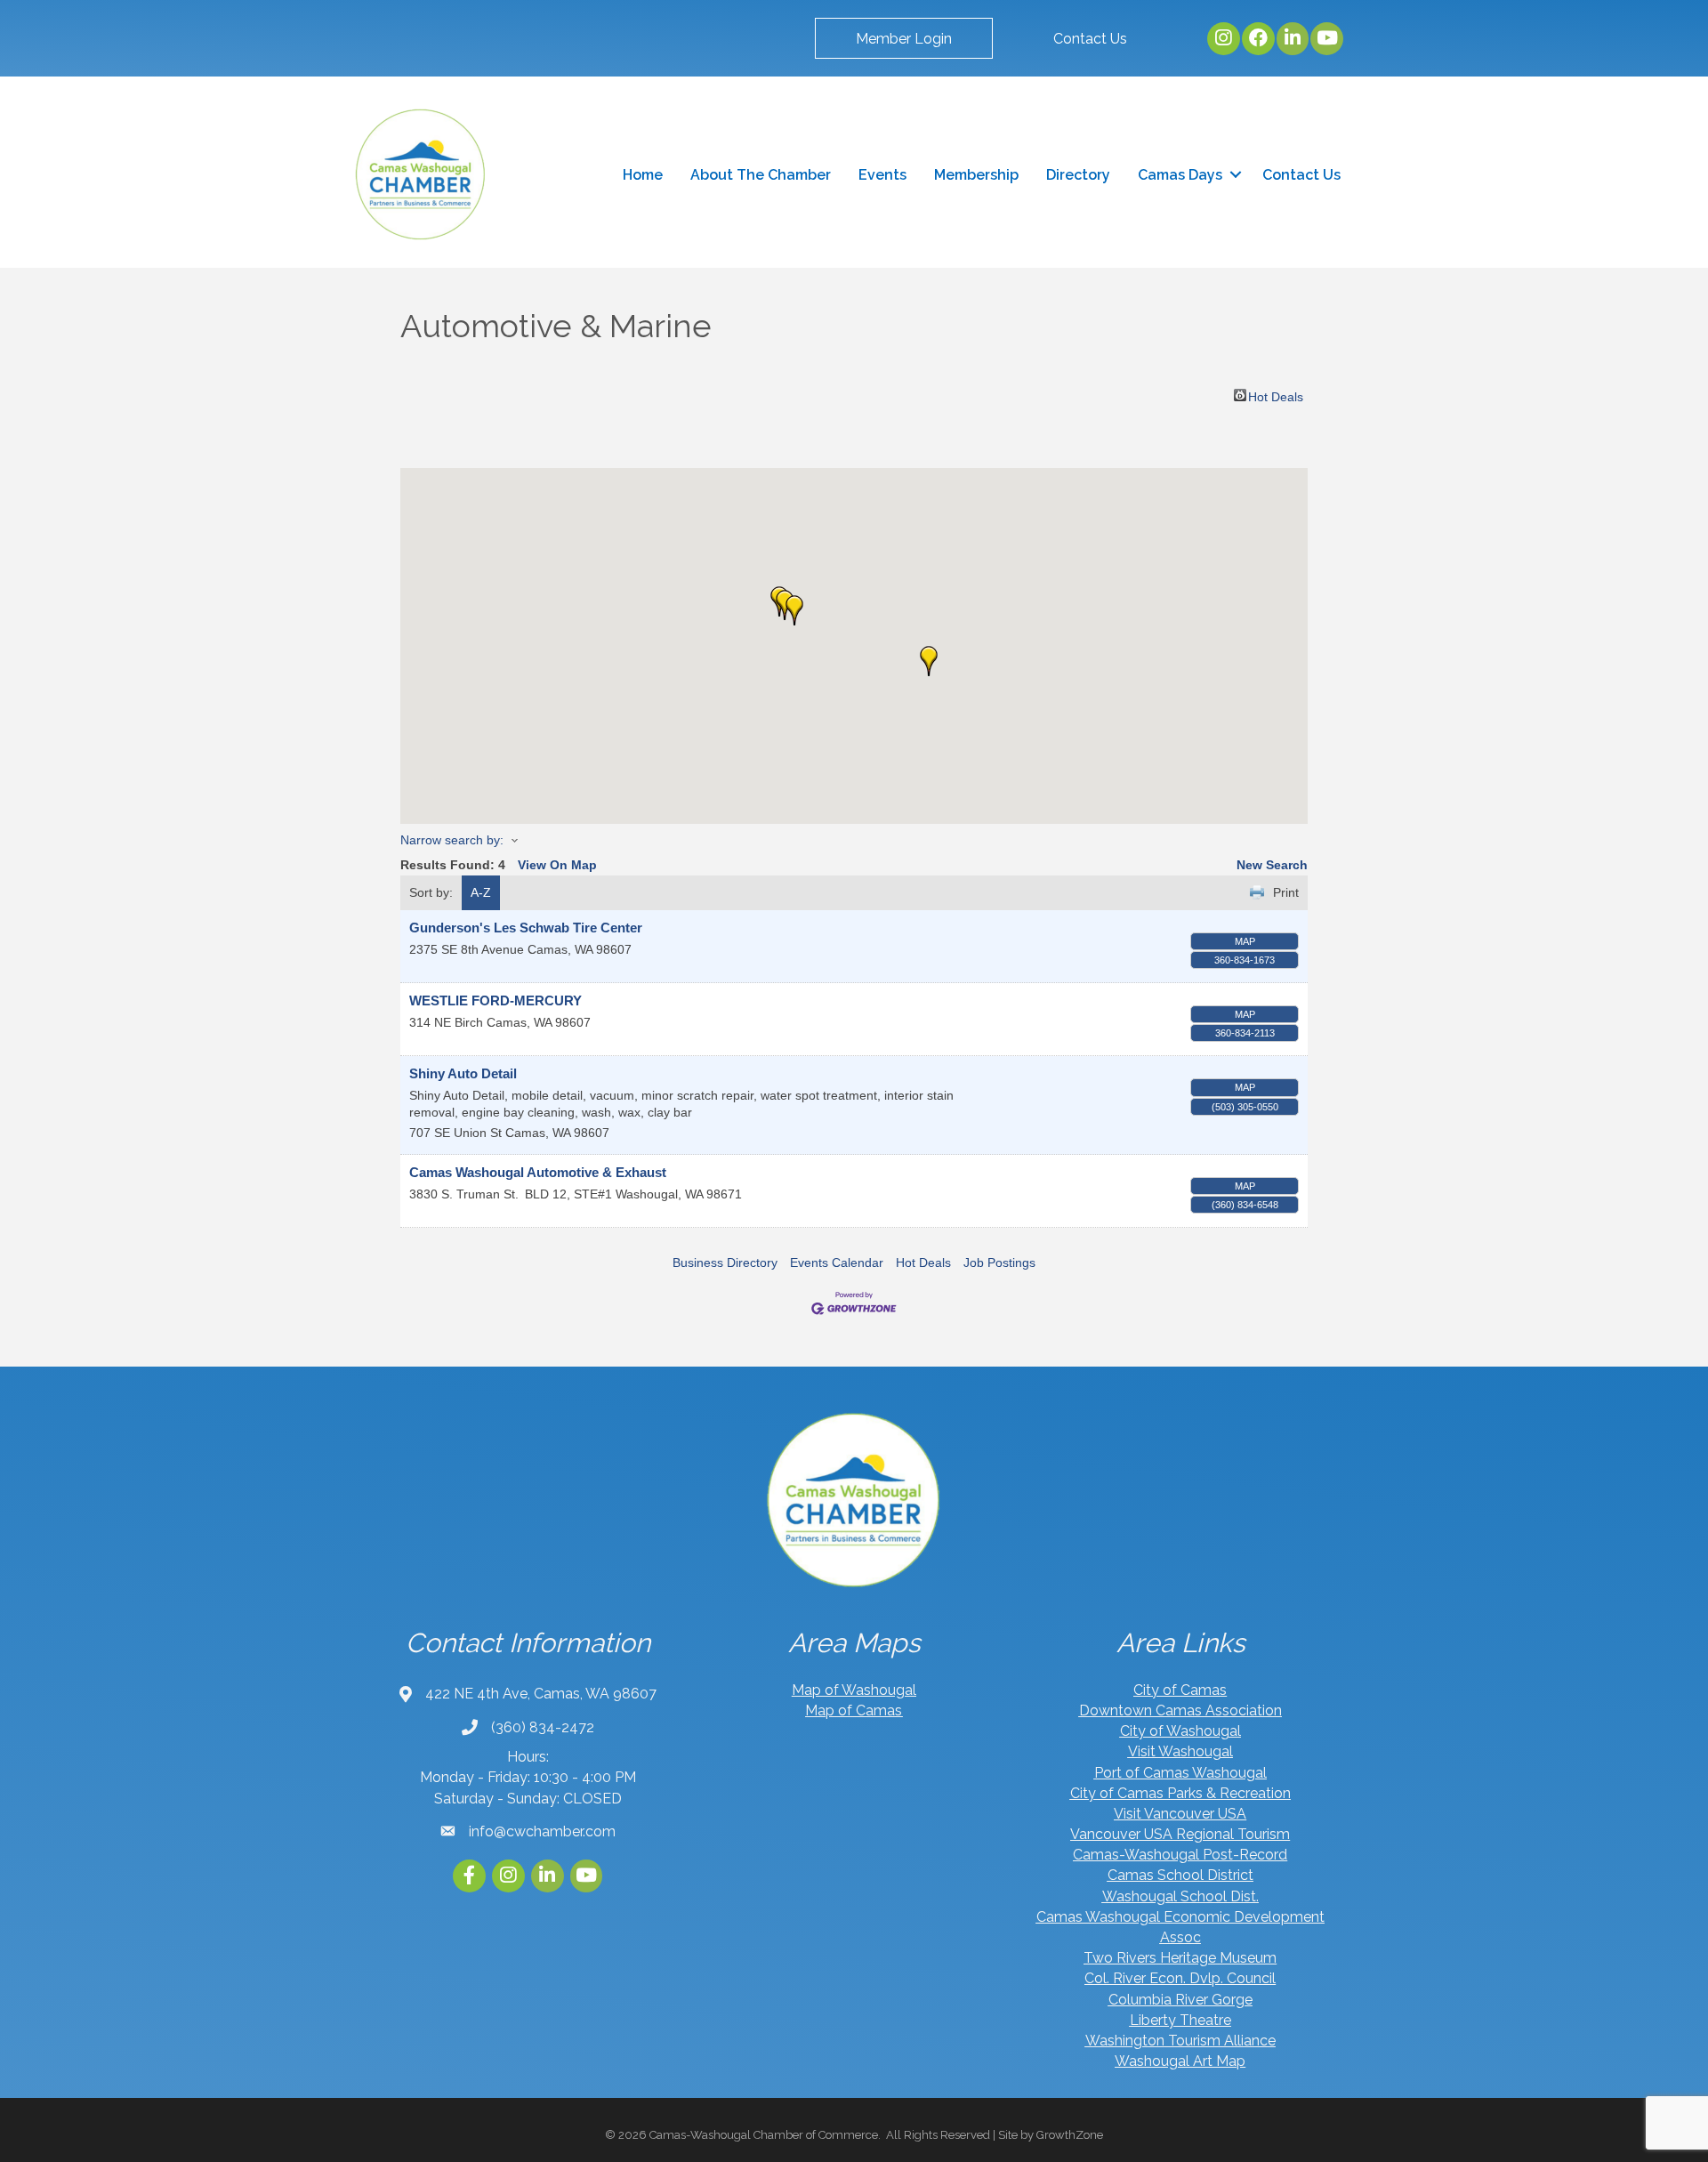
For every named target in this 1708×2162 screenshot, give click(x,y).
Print (1286, 892)
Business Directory (725, 1263)
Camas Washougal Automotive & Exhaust (538, 1172)
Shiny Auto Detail (463, 1073)
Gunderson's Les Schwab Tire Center (526, 928)
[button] (904, 38)
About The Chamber (761, 175)
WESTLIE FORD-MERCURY (495, 1000)
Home (643, 175)
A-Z (481, 892)
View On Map (557, 865)
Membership (976, 175)
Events (882, 175)
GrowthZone (1070, 2135)
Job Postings (999, 1263)
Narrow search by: (452, 840)
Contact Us (1301, 175)
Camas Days (1180, 175)
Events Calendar (837, 1263)
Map (1245, 941)
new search (1272, 865)
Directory (1078, 175)
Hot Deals (1276, 395)
